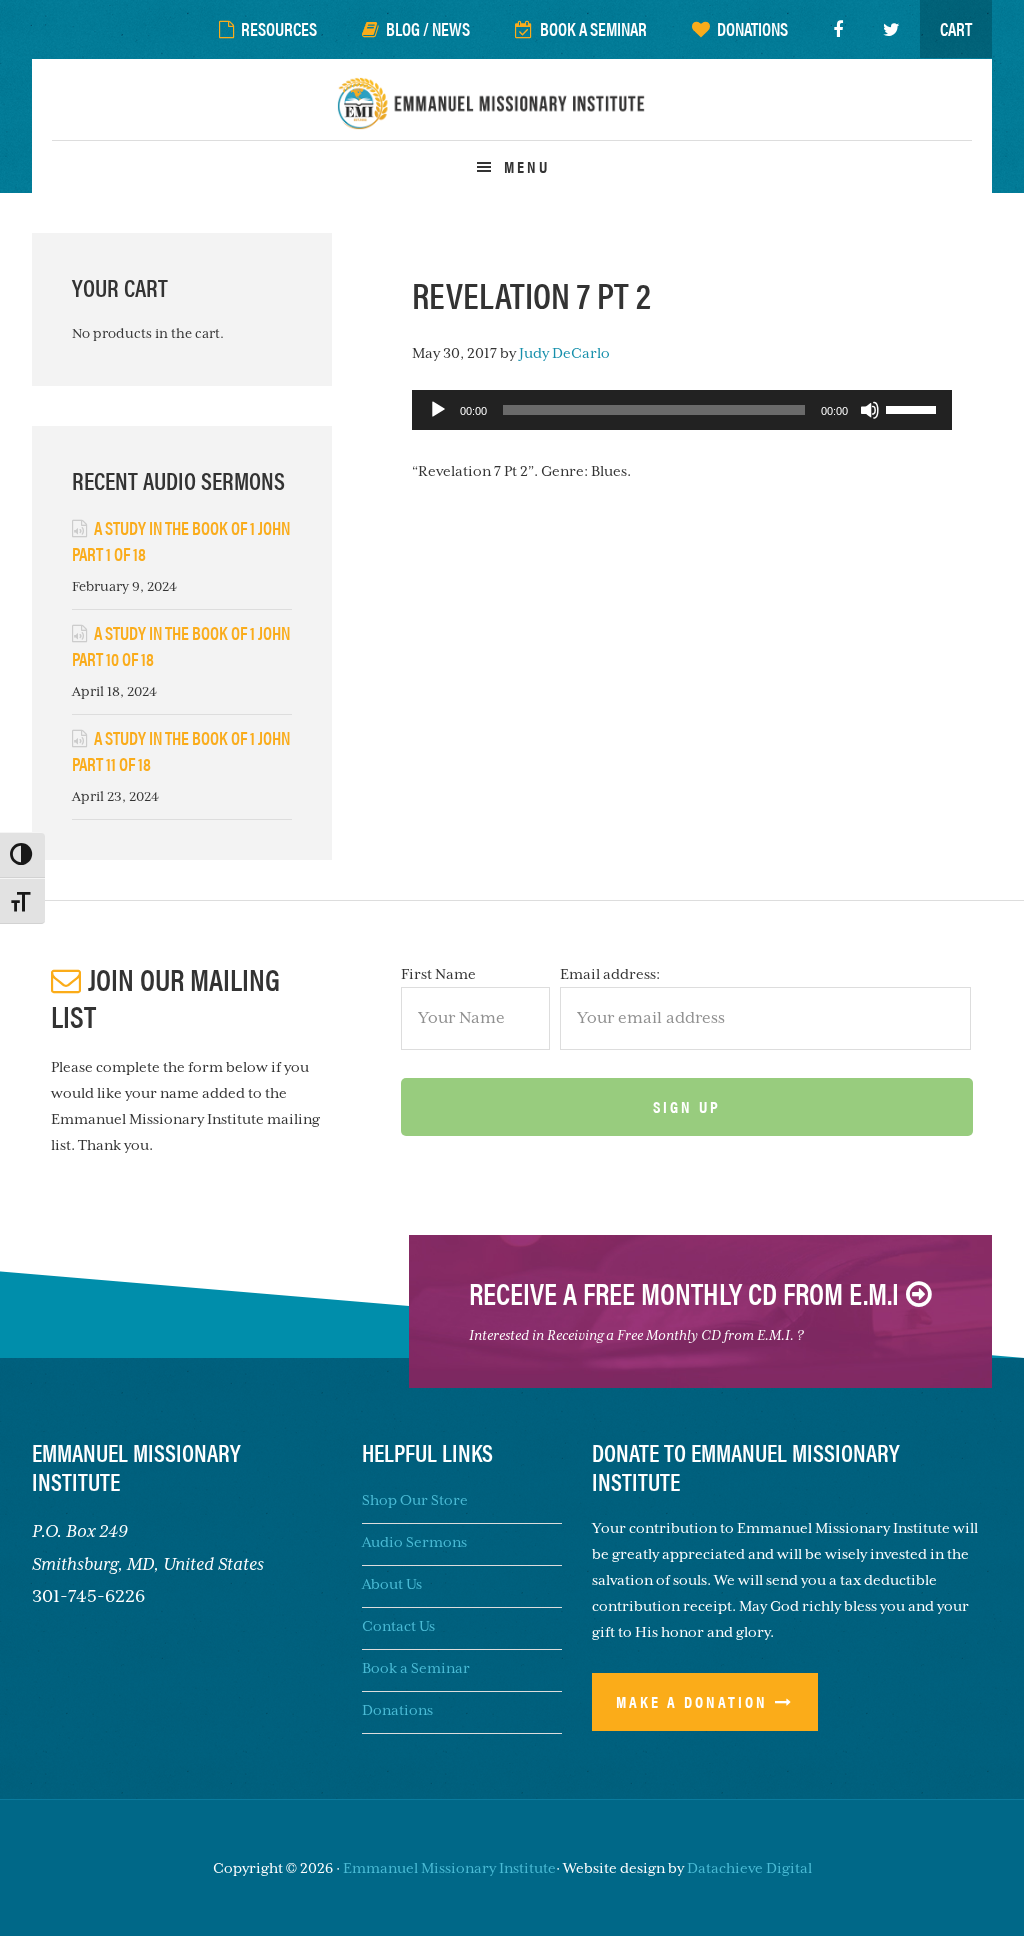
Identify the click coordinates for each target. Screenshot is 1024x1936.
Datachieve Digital (749, 1868)
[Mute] (870, 410)
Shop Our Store (415, 1500)
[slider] (914, 408)
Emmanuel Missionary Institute (512, 115)
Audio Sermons (414, 1542)
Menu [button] (527, 166)
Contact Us (398, 1626)
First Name (438, 974)
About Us (392, 1584)
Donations (397, 1710)
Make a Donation (692, 1701)
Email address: (610, 974)
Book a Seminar (416, 1668)
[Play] (438, 410)
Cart (956, 28)
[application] (682, 410)
